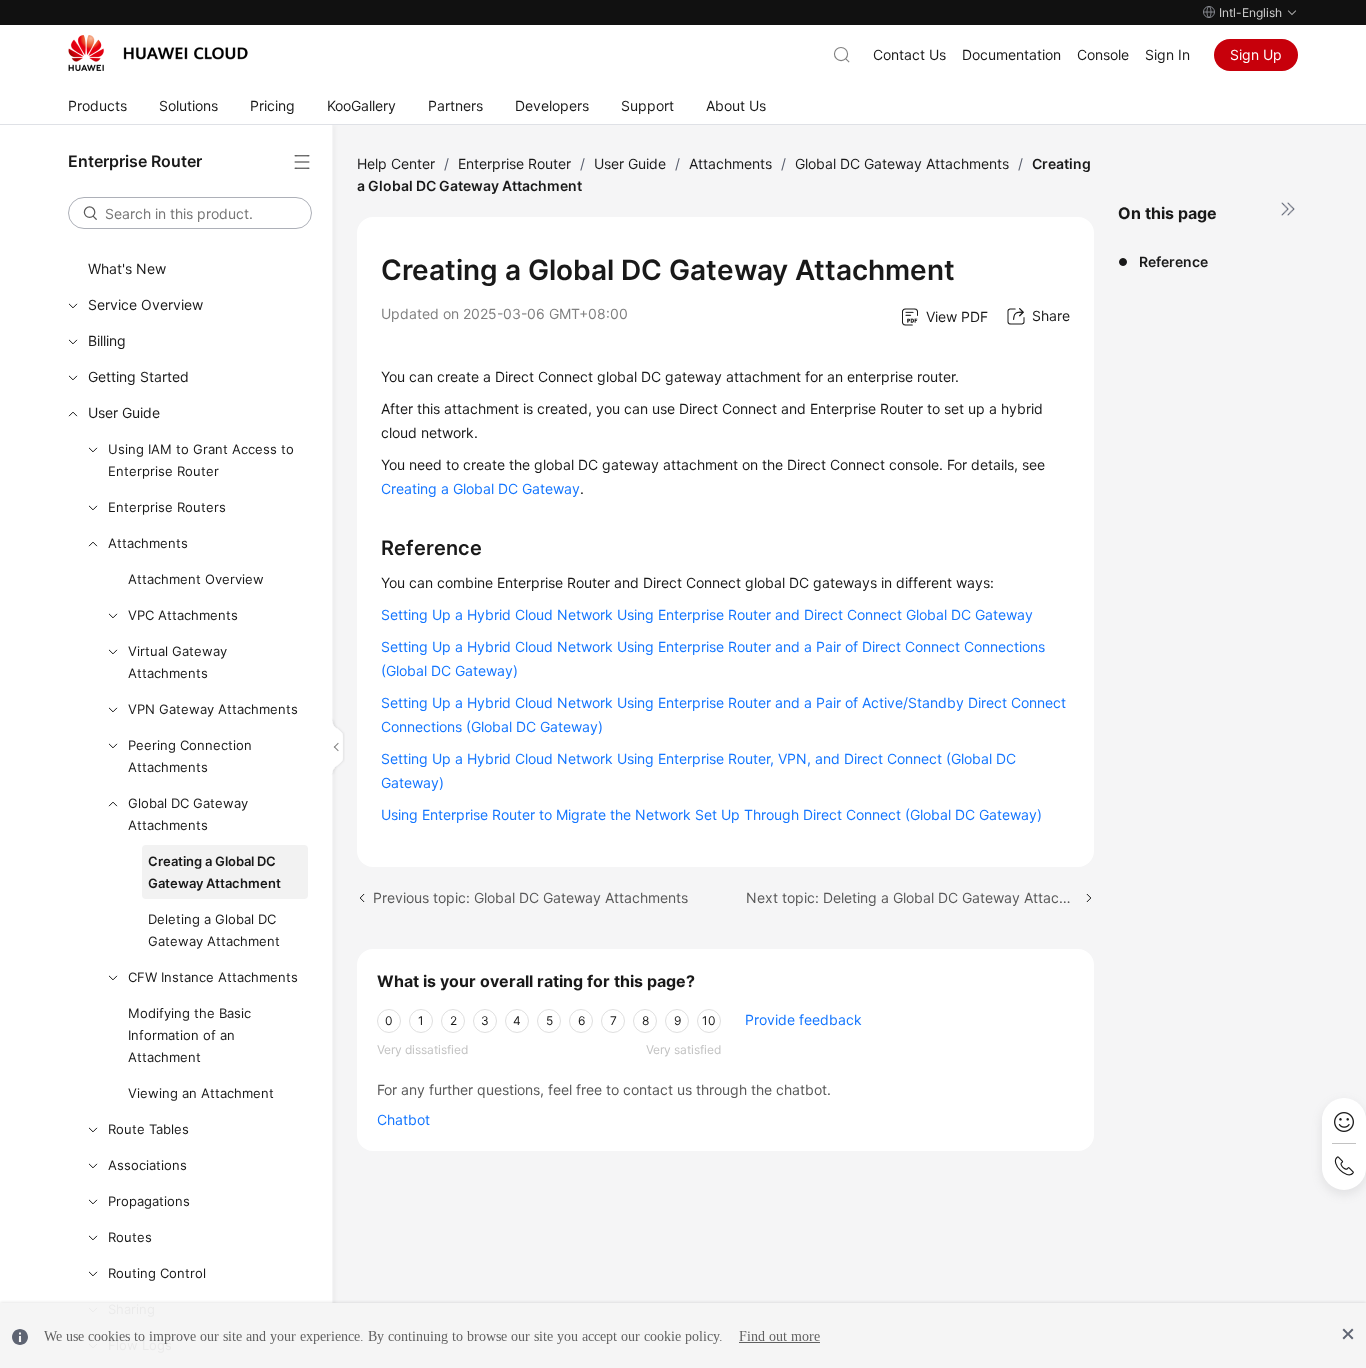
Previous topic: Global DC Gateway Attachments (530, 897)
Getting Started (138, 376)
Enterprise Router (514, 163)
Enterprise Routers (167, 507)
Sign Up (1256, 54)
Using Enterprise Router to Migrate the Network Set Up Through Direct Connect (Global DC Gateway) (711, 814)
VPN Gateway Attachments (213, 709)
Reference (1173, 261)
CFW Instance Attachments (213, 977)
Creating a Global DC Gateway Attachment (214, 872)
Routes (130, 1237)
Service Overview (145, 304)
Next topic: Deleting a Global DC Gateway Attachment (920, 897)
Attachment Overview (196, 579)
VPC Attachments (183, 615)
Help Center (396, 163)
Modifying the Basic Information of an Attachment (189, 1035)
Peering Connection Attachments (190, 756)
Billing (107, 340)
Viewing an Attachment (201, 1093)
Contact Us (909, 54)
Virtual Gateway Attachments (177, 662)
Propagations (149, 1201)
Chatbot (403, 1119)
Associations (147, 1165)
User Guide (124, 412)
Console (1103, 54)
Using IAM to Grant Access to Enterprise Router (201, 460)
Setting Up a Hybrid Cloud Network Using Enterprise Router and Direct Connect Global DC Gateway (707, 614)
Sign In (1167, 54)
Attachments (148, 543)
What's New (127, 268)
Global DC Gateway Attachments (188, 814)
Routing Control (157, 1273)
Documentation (1011, 54)
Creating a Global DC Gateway (480, 488)
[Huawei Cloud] (158, 53)
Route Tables (148, 1129)
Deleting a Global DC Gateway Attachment (214, 930)
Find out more (779, 1336)
